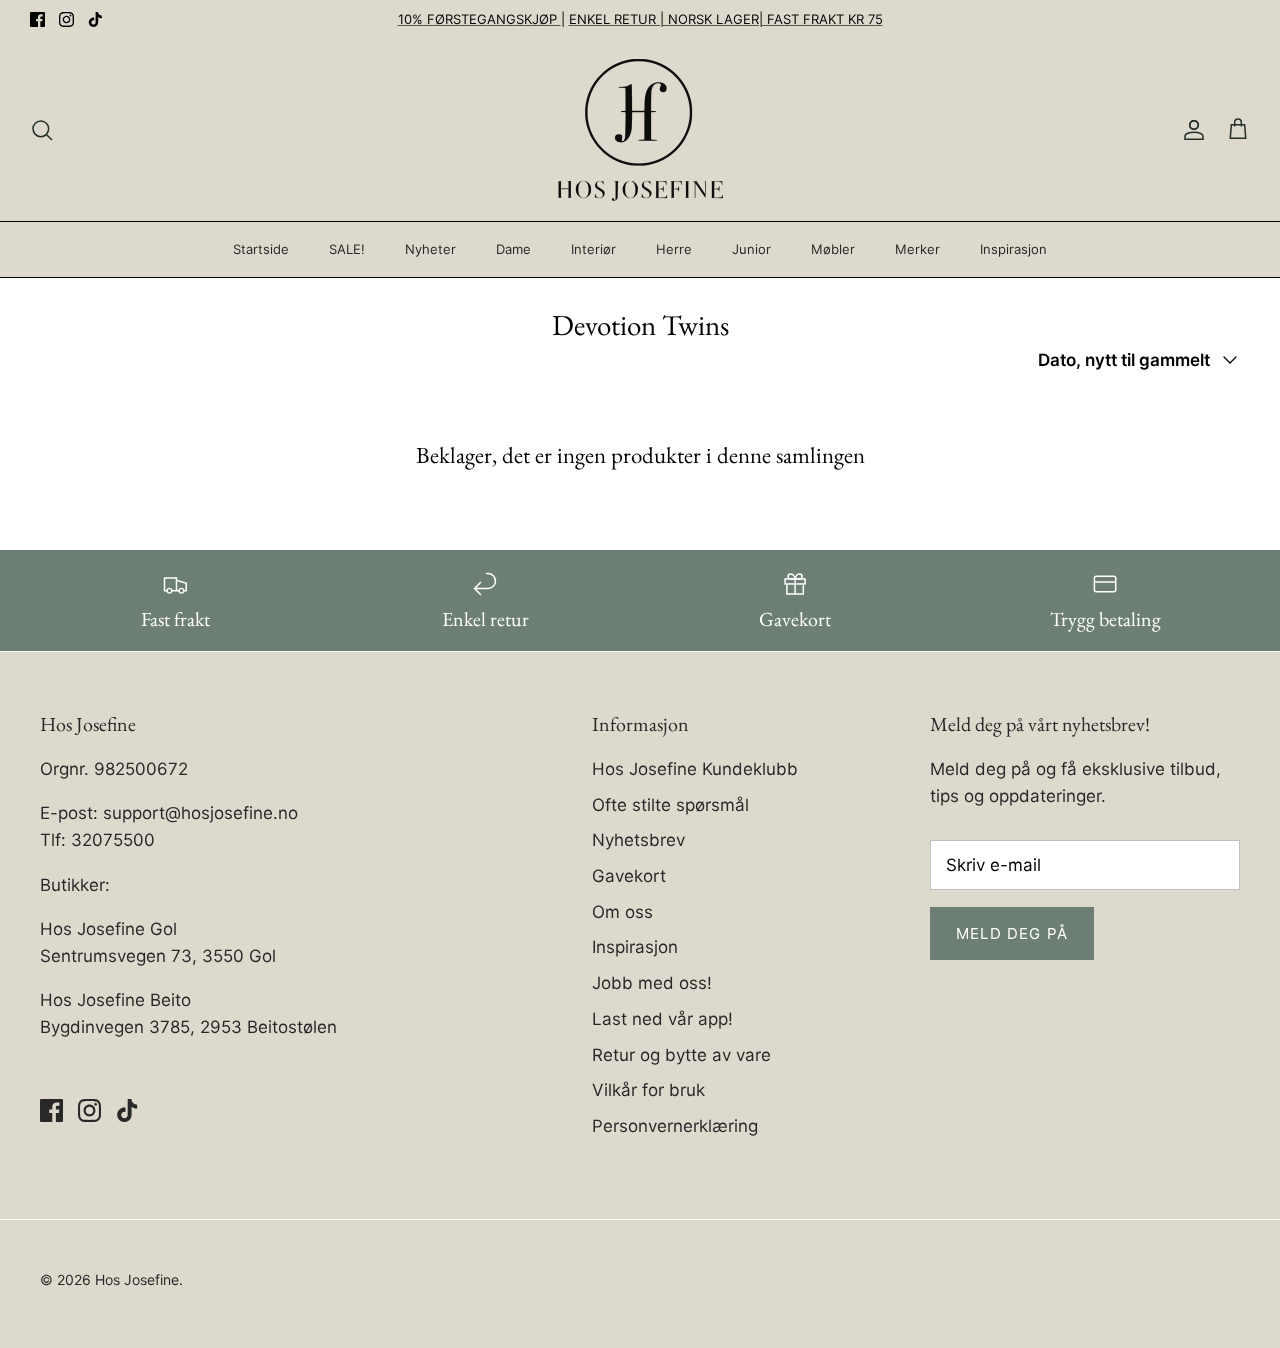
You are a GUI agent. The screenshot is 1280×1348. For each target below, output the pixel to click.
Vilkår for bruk (648, 1090)
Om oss (622, 912)
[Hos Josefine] (640, 130)
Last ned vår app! (662, 1019)
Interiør (593, 249)
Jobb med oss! (652, 983)
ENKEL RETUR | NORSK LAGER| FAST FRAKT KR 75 (726, 19)
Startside (261, 249)
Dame (513, 249)
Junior (751, 249)
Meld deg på (1012, 933)
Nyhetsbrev (638, 840)
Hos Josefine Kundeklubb (695, 769)
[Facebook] (37, 19)
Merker (917, 249)
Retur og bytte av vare (681, 1055)
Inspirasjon (1013, 249)
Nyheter (430, 249)
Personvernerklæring (675, 1126)
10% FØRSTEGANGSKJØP (479, 19)
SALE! (347, 249)
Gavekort (629, 876)
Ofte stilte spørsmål (670, 805)
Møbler (833, 249)
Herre (674, 249)
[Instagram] (66, 19)
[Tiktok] (95, 19)
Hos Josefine (137, 1279)
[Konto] (1190, 130)
